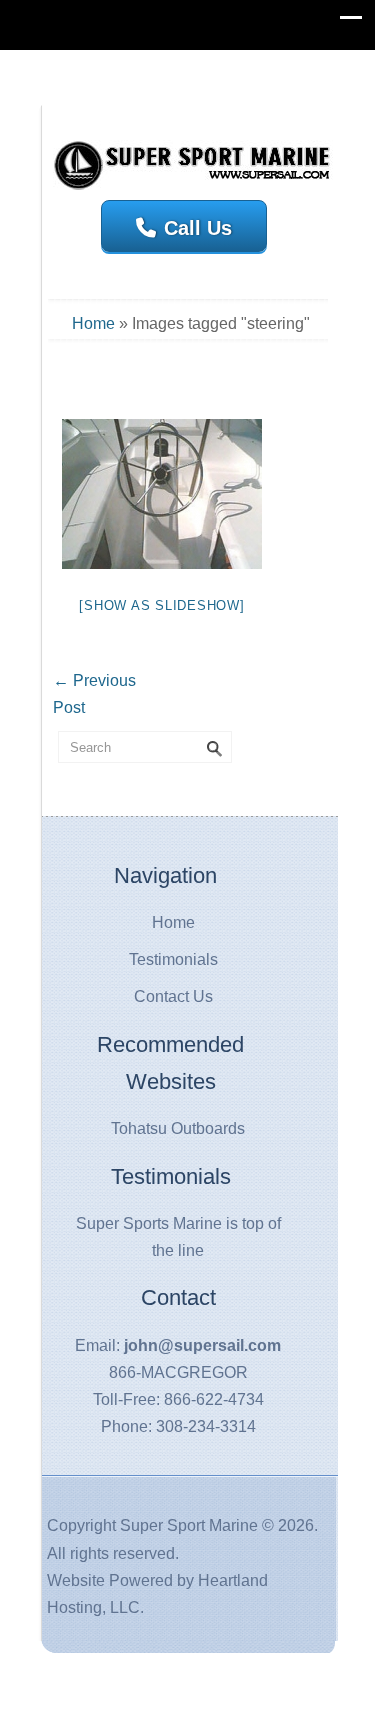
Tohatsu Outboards (178, 1128)
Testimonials (173, 959)
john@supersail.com (202, 1345)
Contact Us (173, 996)
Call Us (198, 228)
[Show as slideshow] (161, 605)
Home (93, 323)
